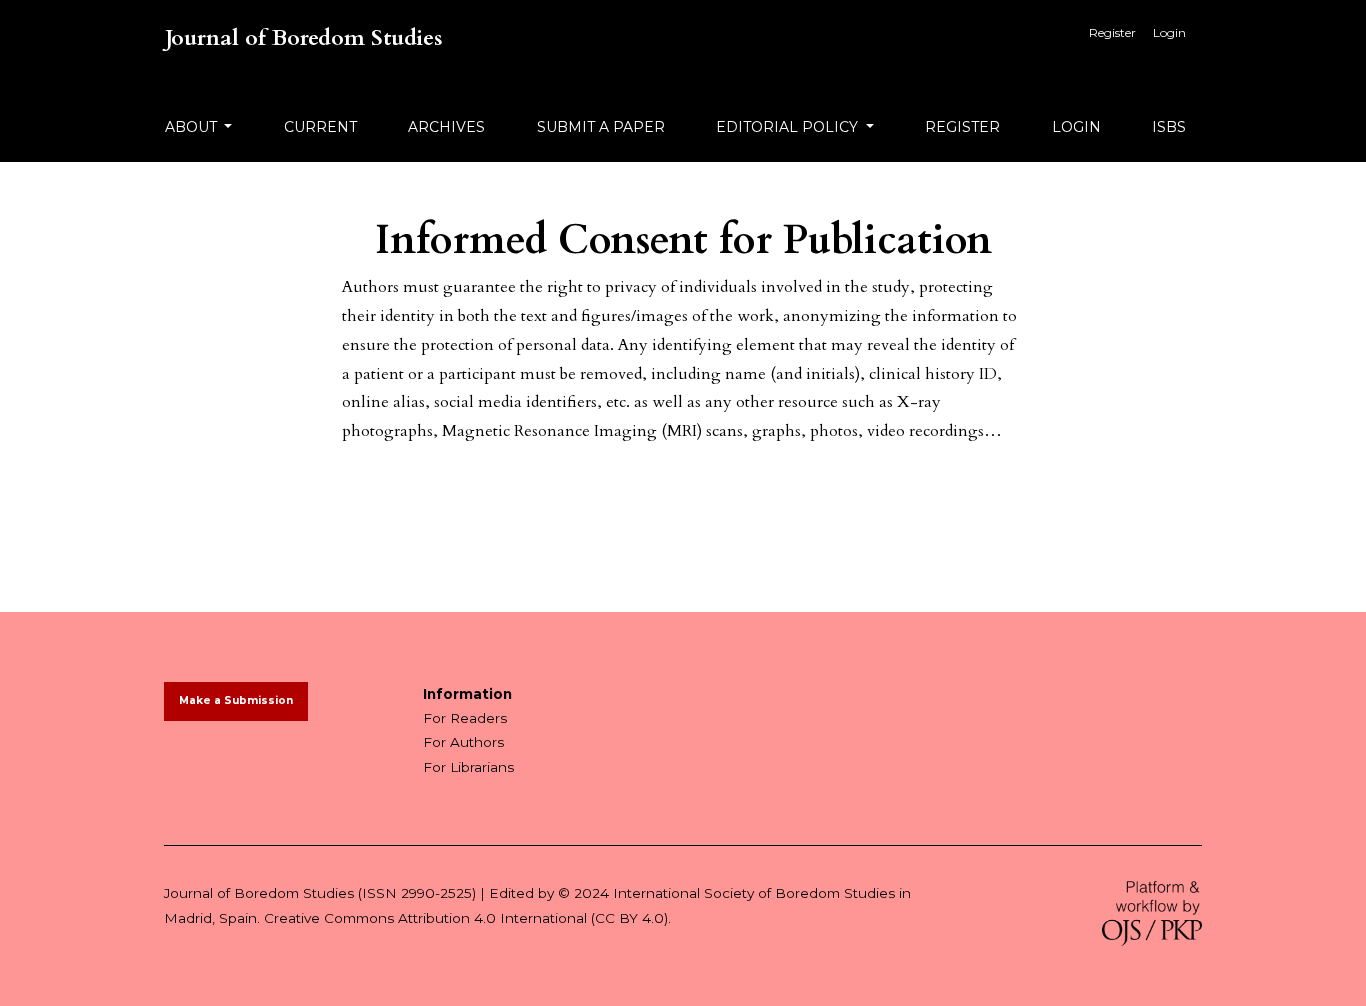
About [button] (193, 127)
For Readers (465, 718)
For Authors (463, 742)
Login (1169, 32)
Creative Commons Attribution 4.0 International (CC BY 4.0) (466, 918)
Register (1112, 32)
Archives (446, 127)
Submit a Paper (601, 127)
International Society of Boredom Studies (754, 893)
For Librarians (468, 767)
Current (320, 127)
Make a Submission (236, 700)
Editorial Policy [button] (789, 127)
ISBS (1169, 127)
